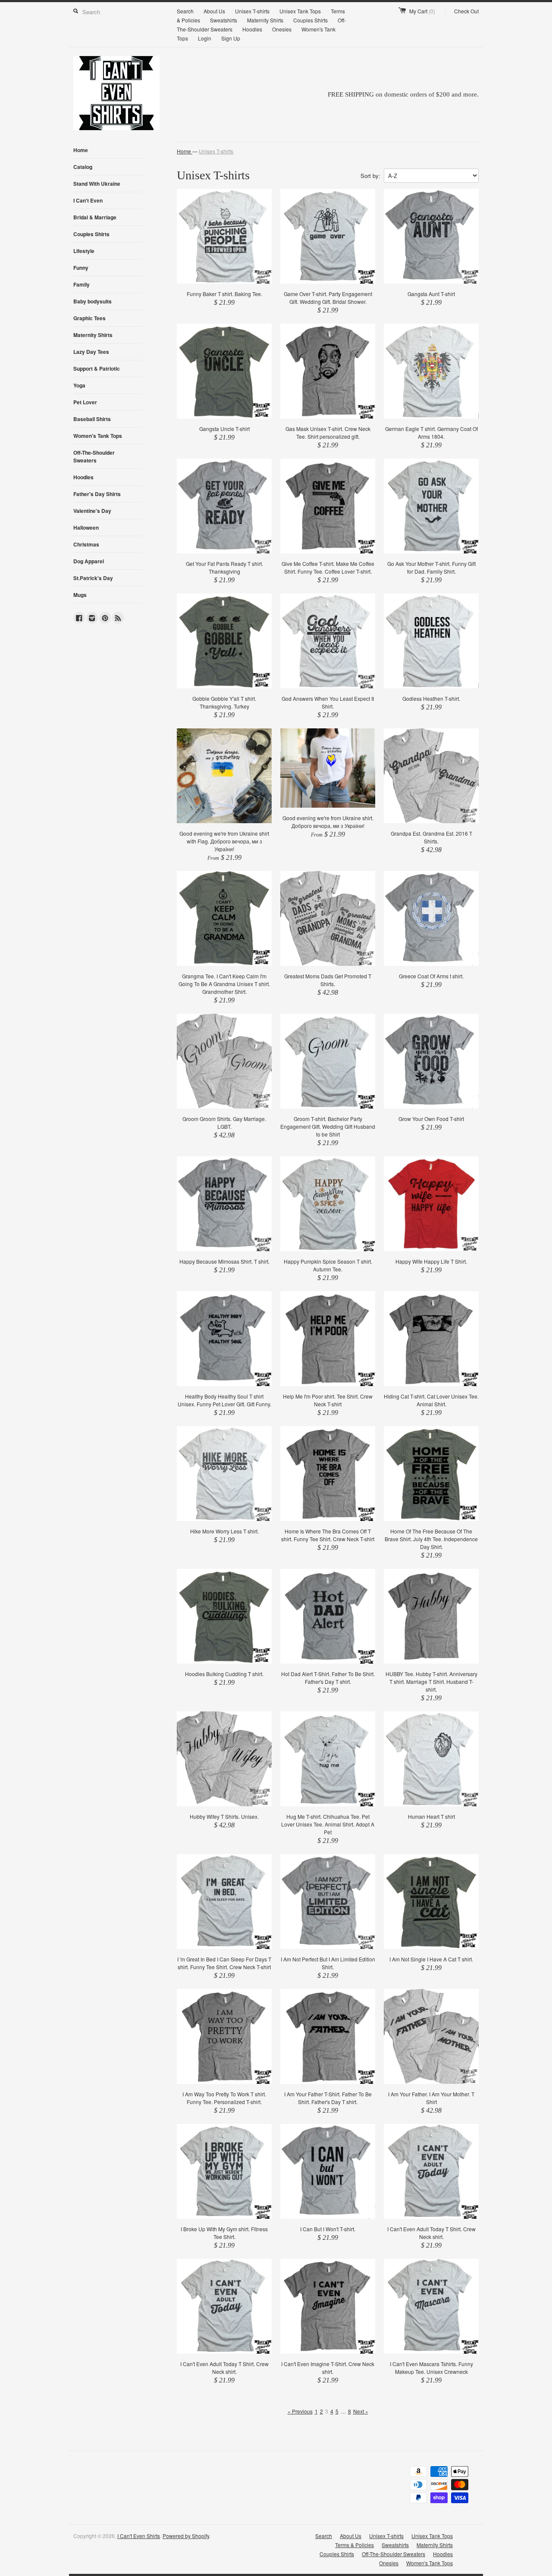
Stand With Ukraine (97, 184)
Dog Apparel (89, 561)
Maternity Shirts (265, 20)
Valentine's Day (92, 511)
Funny (81, 268)
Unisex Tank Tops (300, 11)
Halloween (86, 528)
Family (82, 284)
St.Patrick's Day (93, 578)
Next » (361, 2411)
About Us (214, 11)
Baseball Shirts (92, 419)
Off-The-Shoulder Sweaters (94, 456)
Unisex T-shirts (252, 11)
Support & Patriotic (97, 368)
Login (205, 38)
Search (185, 11)
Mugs (80, 595)
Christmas (86, 544)
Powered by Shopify (186, 2536)
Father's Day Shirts (97, 494)
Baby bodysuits (93, 301)
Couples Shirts (310, 20)
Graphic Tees (89, 318)
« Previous (300, 2411)
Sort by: (370, 176)
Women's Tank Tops (98, 436)
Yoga (79, 385)
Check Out (466, 11)
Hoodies (252, 29)
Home (81, 150)
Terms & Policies (354, 2545)
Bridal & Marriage (95, 217)
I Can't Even (88, 200)
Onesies (282, 29)
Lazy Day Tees (91, 352)
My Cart (422, 11)
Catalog (83, 167)
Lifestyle (84, 251)
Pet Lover (85, 402)
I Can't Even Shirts (139, 2536)
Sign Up (231, 38)
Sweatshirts (224, 20)
